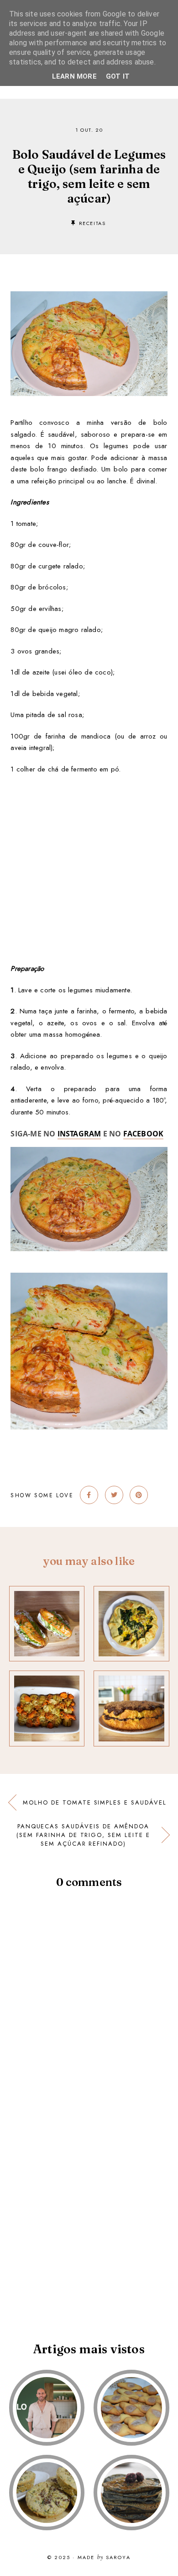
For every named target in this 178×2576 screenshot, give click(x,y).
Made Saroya (104, 2558)
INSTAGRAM (79, 1134)
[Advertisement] (89, 864)
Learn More (74, 76)
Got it (118, 76)
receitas (92, 223)
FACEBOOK (144, 1134)
